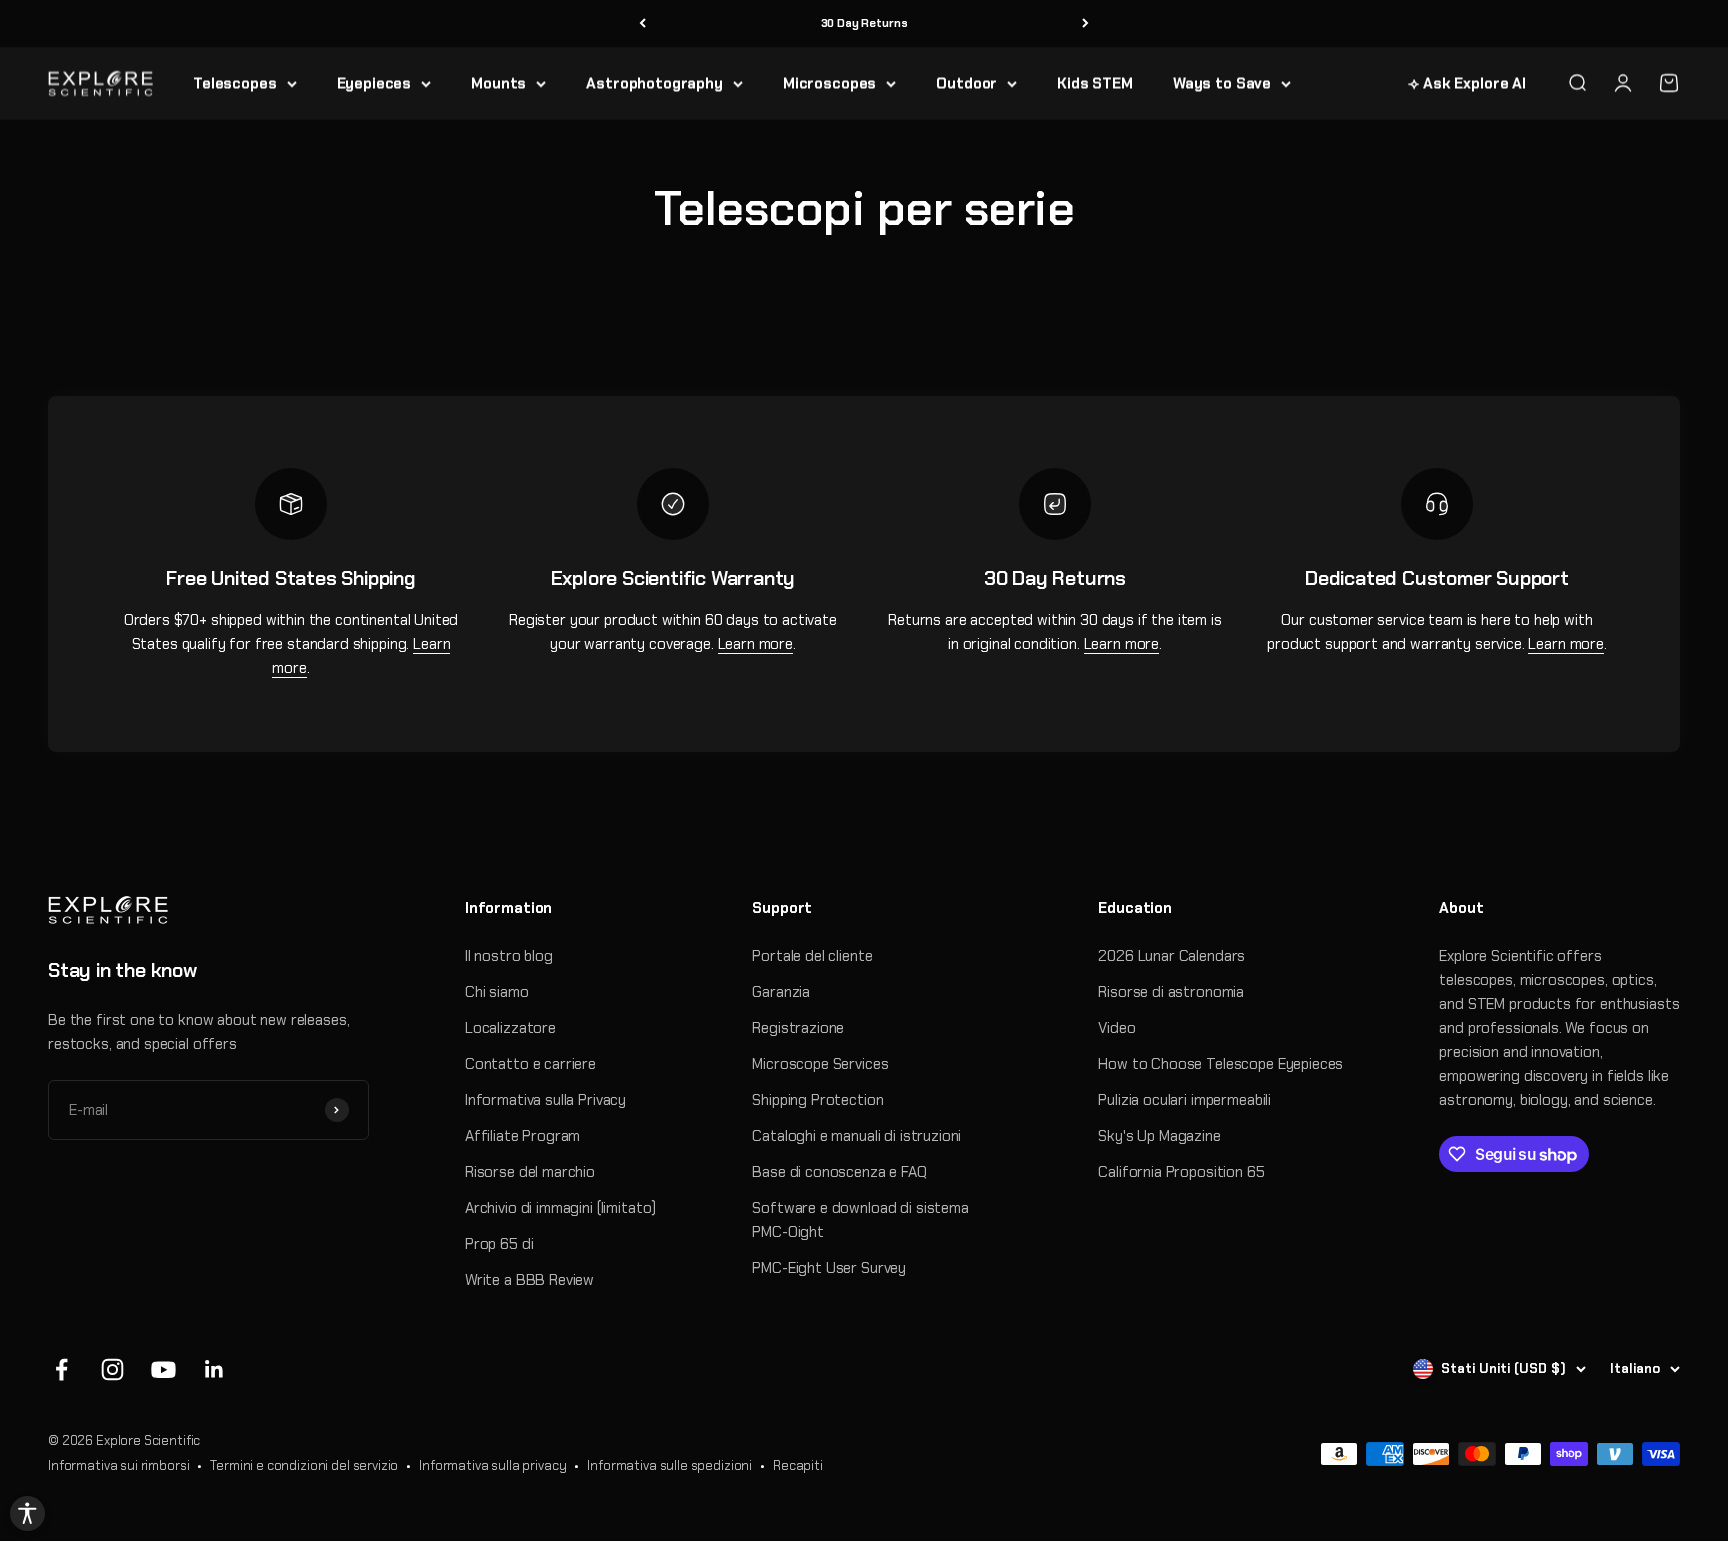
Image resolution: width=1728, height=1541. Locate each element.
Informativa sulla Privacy (545, 1100)
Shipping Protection (817, 1100)
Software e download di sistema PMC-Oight (860, 1220)
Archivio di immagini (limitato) (560, 1208)
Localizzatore (510, 1028)
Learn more (756, 644)
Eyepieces (374, 83)
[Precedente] (642, 23)
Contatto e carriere (530, 1064)
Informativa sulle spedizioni (669, 1465)
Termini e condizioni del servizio (304, 1465)
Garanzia (781, 992)
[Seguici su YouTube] (163, 1369)
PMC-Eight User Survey (829, 1268)
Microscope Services (820, 1064)
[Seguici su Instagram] (112, 1369)
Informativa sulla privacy (492, 1465)
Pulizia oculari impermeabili (1184, 1100)
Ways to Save (1222, 83)
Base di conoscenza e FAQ (839, 1172)
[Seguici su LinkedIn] (214, 1369)
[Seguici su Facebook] (61, 1369)
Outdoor (966, 83)
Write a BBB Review (529, 1280)
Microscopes (829, 83)
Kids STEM (1095, 83)
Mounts (498, 83)
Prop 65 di (499, 1244)
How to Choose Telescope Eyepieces (1220, 1064)
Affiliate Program (522, 1136)
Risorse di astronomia (1171, 992)
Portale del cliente (812, 956)
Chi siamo (497, 992)
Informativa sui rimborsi (118, 1465)
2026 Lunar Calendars (1171, 956)
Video (1116, 1028)
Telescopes (235, 83)
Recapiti (798, 1465)
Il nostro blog (509, 956)
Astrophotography (654, 83)
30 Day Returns (864, 23)
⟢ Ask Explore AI (1467, 83)
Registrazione (798, 1028)
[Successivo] (1085, 23)
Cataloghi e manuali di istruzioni (856, 1136)
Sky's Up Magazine (1159, 1136)
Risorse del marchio (530, 1172)
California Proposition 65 (1181, 1172)
